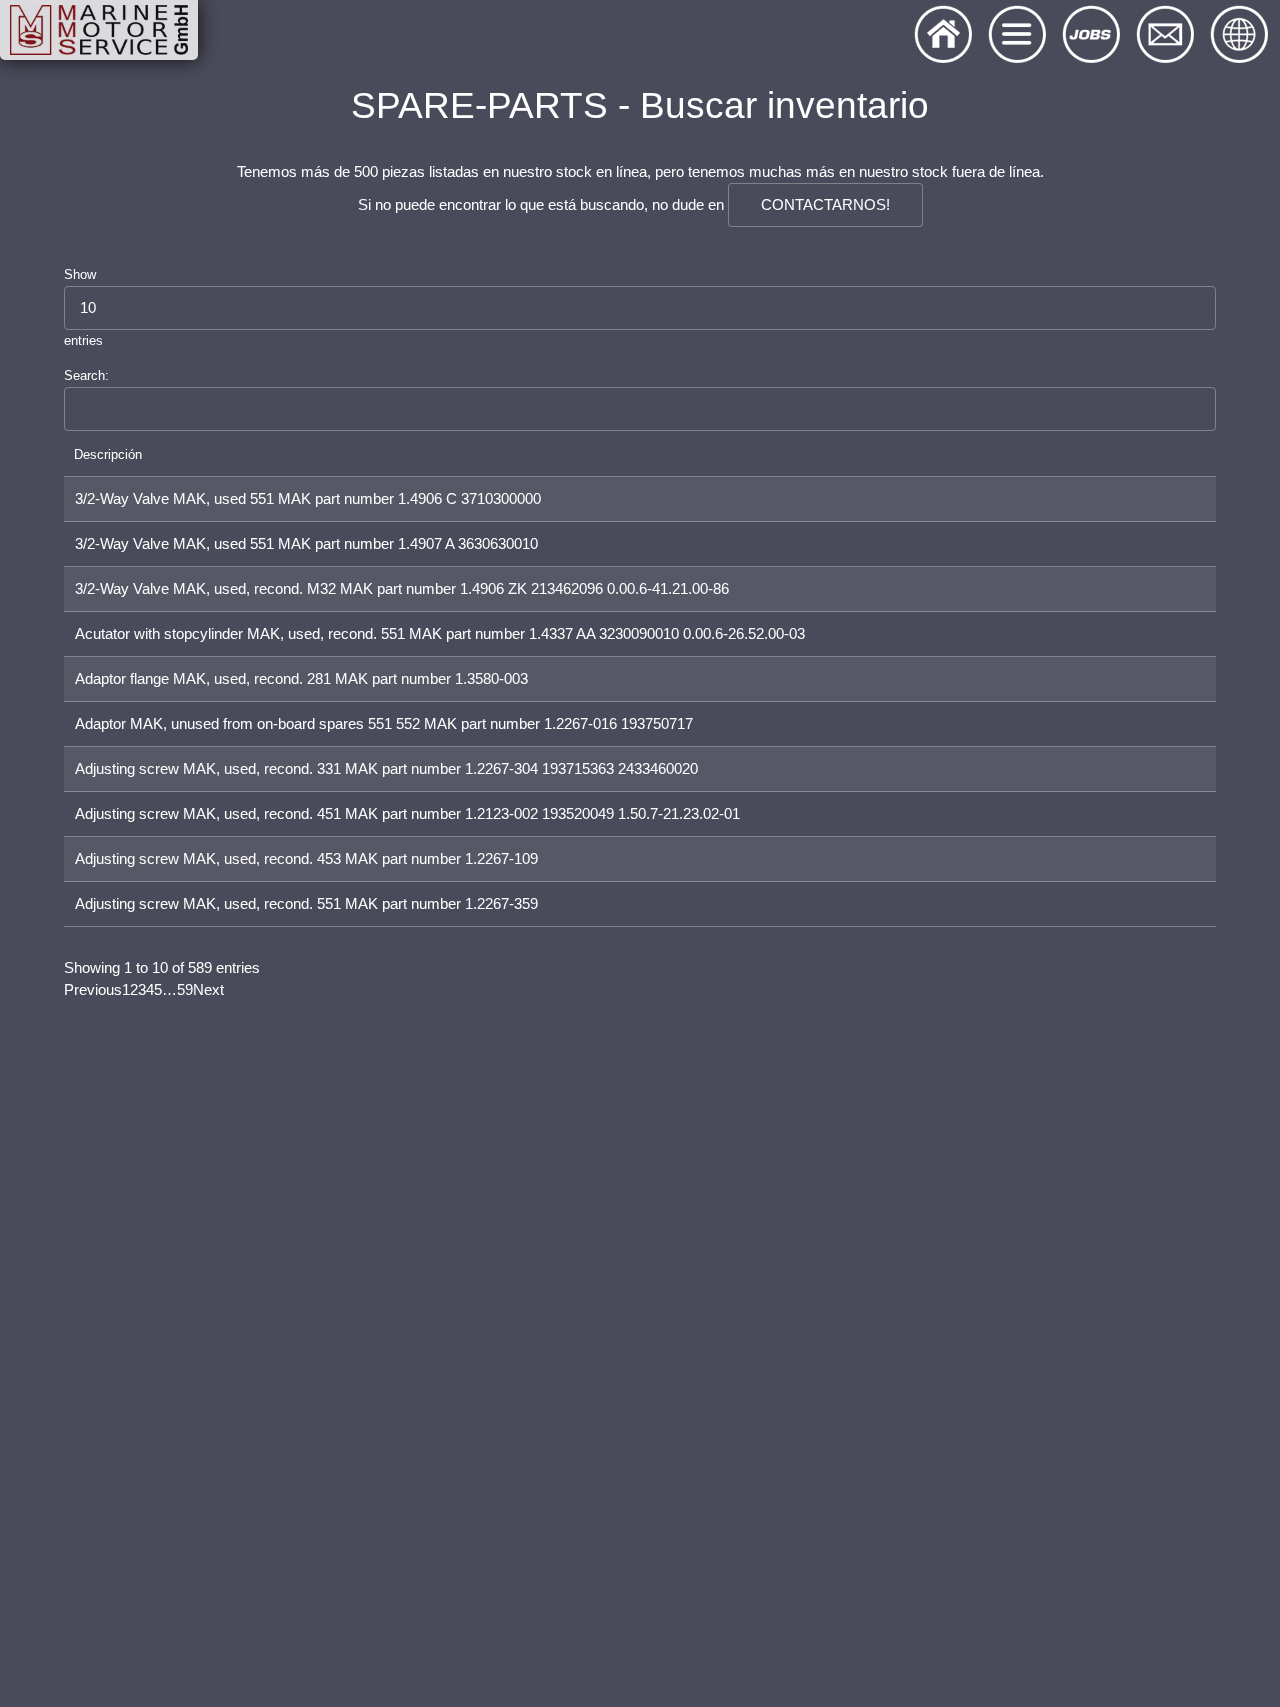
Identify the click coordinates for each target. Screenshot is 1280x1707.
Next (208, 990)
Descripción (108, 454)
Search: (86, 375)
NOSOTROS (944, 40)
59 (185, 990)
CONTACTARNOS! (825, 205)
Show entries (83, 307)
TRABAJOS (1092, 40)
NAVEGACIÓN (1018, 40)
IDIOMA (1240, 40)
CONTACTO (1166, 40)
